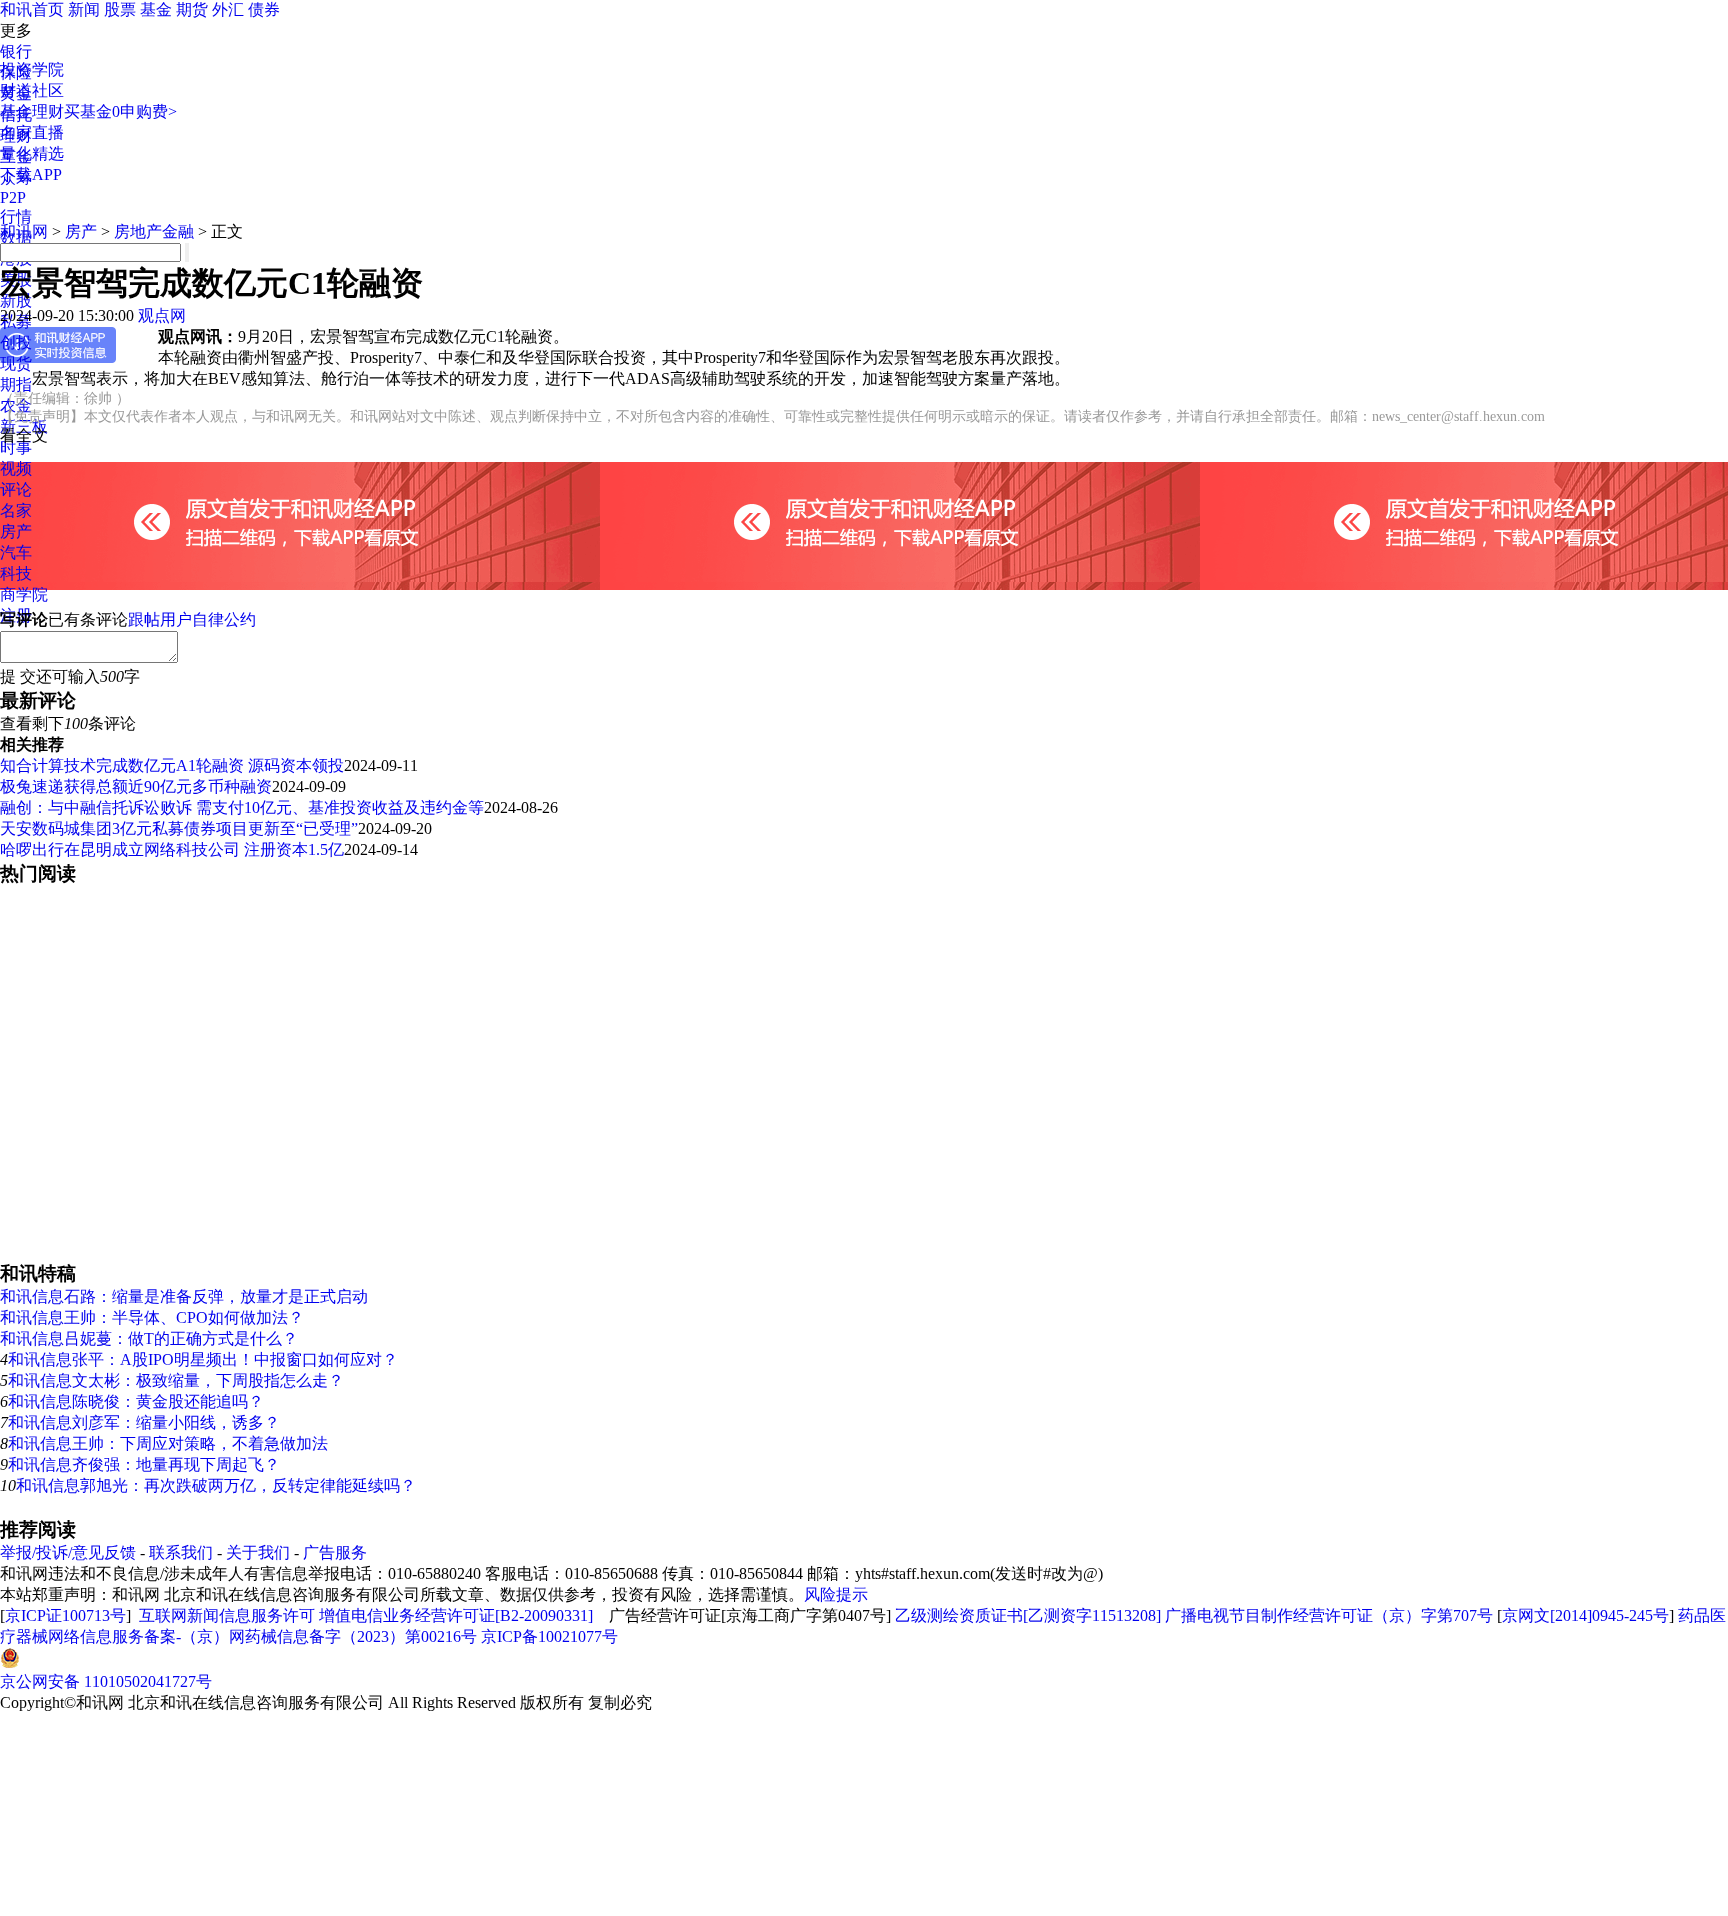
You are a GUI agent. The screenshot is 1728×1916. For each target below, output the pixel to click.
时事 (16, 447)
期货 (192, 9)
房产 (16, 531)
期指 (16, 384)
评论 (16, 489)
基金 (156, 9)
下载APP (31, 174)
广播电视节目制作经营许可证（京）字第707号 (1329, 1615)
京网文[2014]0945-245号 (1585, 1615)
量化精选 (32, 153)
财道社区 (32, 90)
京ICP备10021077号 (549, 1636)
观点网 (162, 315)
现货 (16, 363)
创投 (16, 342)
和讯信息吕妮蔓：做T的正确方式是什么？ (149, 1338)
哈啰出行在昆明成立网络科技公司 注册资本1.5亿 (172, 849)
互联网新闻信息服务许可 (227, 1615)
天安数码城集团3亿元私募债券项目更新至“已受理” (179, 828)
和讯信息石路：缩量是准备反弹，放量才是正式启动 (184, 1296)
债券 (264, 9)
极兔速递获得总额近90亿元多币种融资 (136, 786)
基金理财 (32, 111)
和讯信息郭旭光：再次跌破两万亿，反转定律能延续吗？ (216, 1485)
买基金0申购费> (120, 111)
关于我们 (258, 1552)
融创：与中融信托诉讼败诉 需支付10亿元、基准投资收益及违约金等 (242, 807)
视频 (16, 468)
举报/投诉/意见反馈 (68, 1552)
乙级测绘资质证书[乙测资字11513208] (1028, 1615)
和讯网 (24, 231)
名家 (16, 510)
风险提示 (836, 1594)
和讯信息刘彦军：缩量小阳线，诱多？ (144, 1422)
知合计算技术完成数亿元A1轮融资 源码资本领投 (172, 765)
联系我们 (181, 1552)
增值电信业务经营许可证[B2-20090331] (456, 1615)
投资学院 (32, 69)
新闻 (84, 9)
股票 (120, 9)
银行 (16, 51)
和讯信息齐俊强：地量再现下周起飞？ (144, 1464)
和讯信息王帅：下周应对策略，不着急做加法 (168, 1443)
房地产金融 (154, 231)
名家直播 (32, 132)
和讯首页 (32, 9)
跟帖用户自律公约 (192, 619)
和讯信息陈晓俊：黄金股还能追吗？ (136, 1401)
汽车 (16, 552)
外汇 (228, 9)
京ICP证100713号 (65, 1615)
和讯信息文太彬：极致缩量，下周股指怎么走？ (176, 1380)
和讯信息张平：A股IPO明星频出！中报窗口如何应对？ (203, 1359)
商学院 (24, 594)
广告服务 (335, 1552)
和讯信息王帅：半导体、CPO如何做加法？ (152, 1317)
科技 (16, 573)
